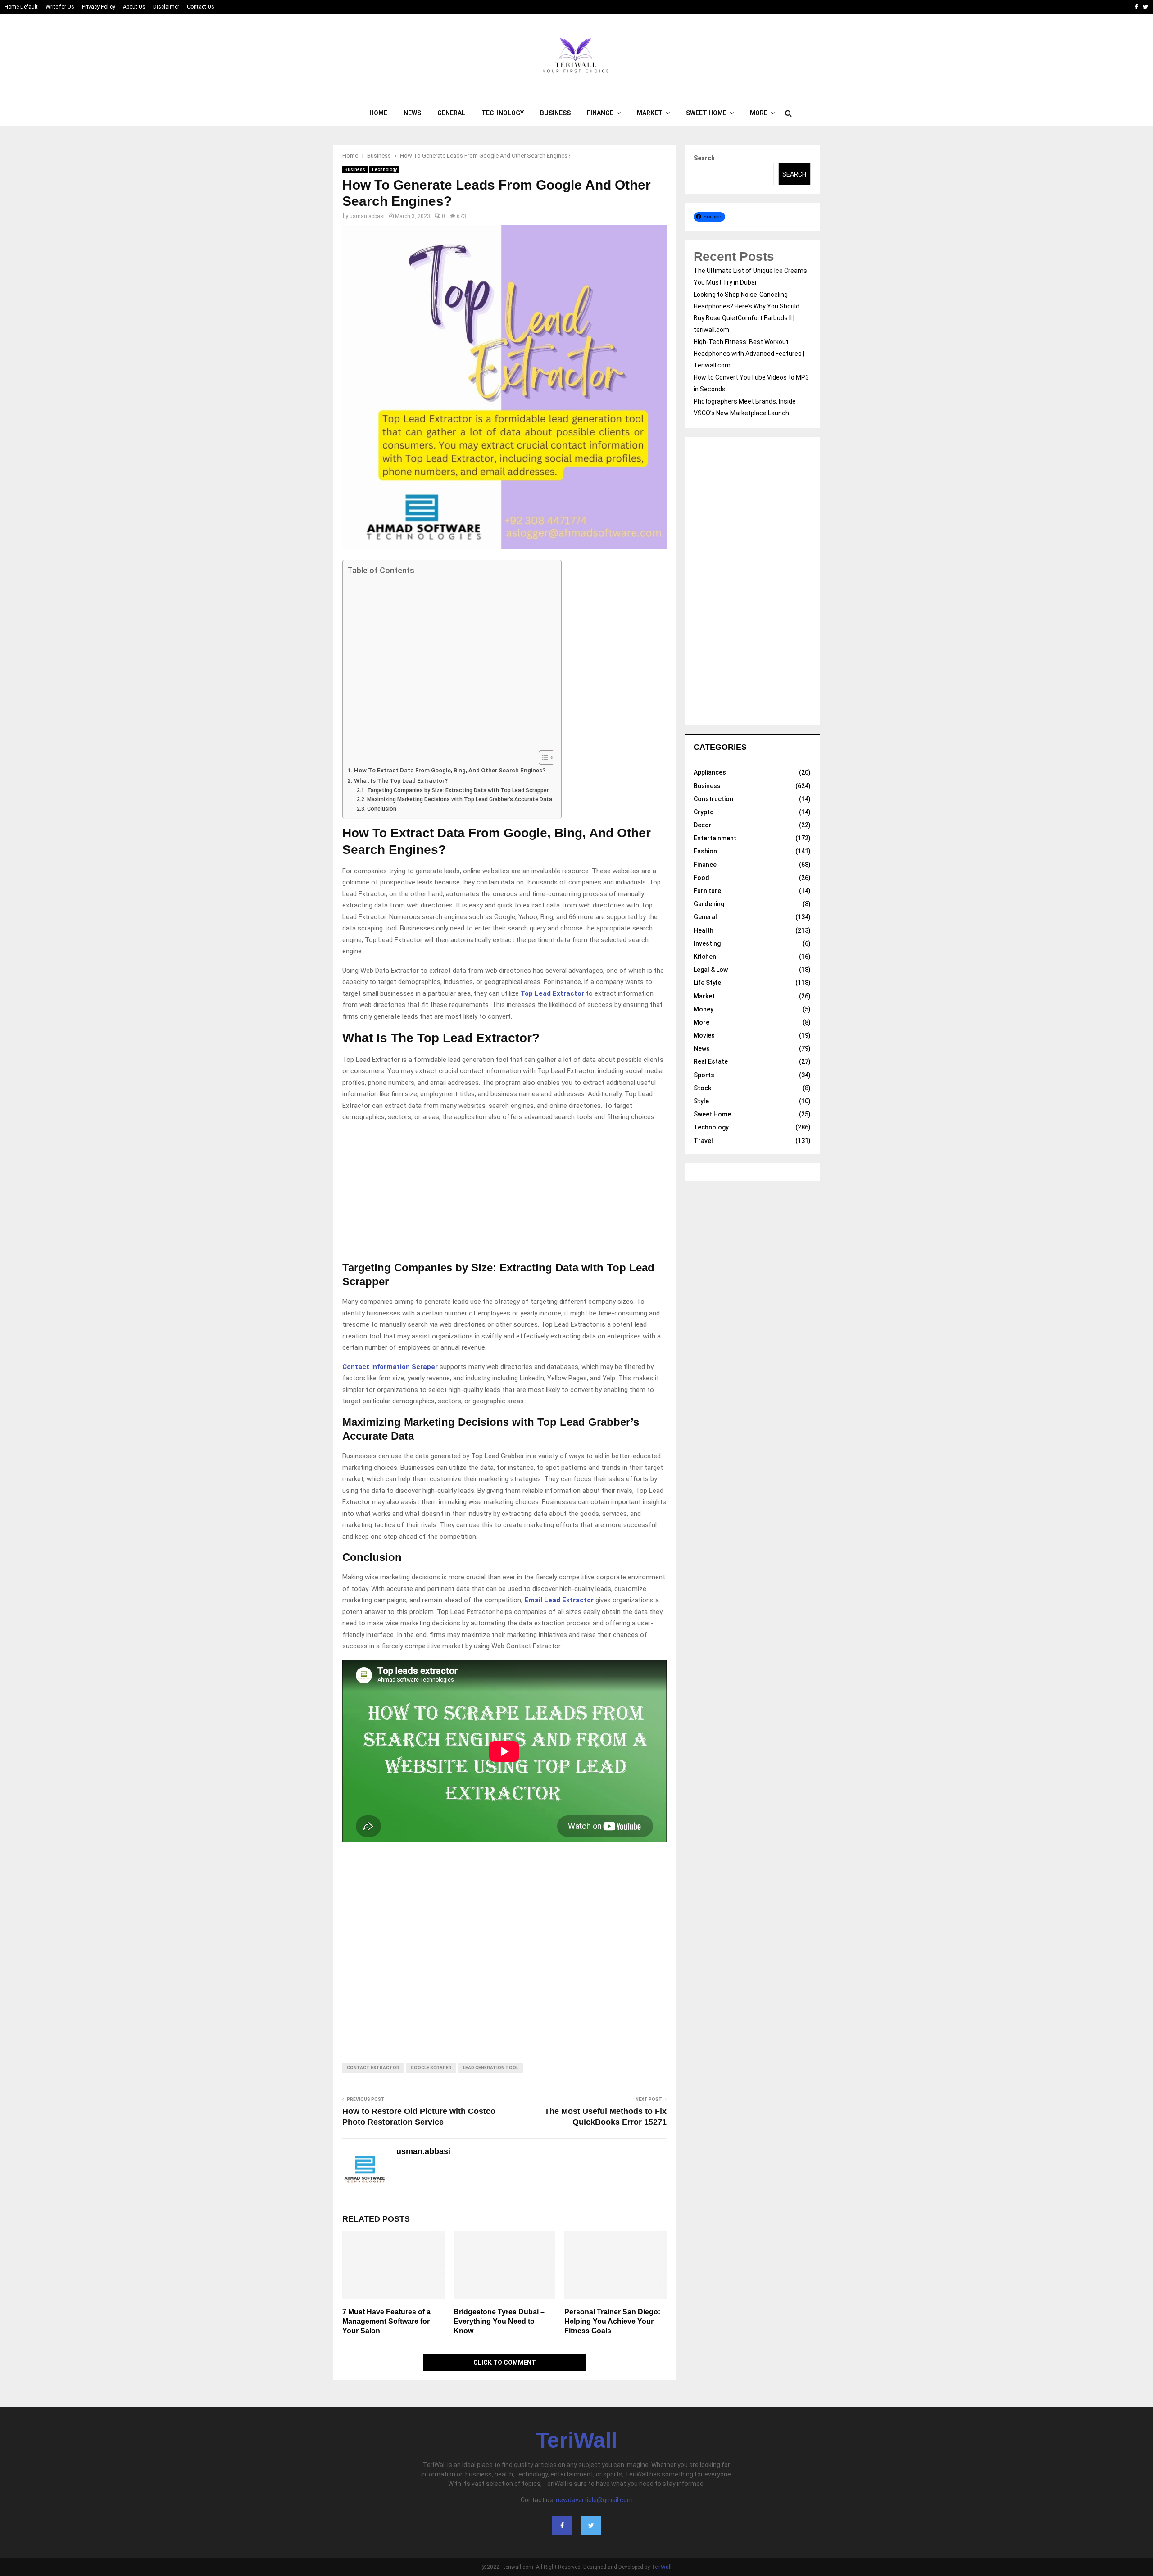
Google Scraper (431, 2068)
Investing (707, 943)
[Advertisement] (450, 663)
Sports (704, 1075)
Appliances (710, 772)
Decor (703, 825)
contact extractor (373, 2068)
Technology (503, 113)
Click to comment (505, 2363)
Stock (702, 1088)
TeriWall (576, 2440)
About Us (134, 7)
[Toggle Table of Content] (542, 757)
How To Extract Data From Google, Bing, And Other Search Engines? (450, 770)
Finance (600, 113)
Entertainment (715, 838)
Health (704, 930)
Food (701, 878)
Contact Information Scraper (390, 1367)
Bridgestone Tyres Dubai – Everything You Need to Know (499, 2321)
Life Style (707, 983)
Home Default (21, 7)
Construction (713, 799)
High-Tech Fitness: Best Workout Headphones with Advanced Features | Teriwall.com (749, 354)
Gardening (709, 904)
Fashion (705, 851)
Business (555, 113)
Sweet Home (706, 113)
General (451, 113)
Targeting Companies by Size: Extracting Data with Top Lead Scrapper (458, 790)
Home (378, 113)
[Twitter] (591, 2526)
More (759, 113)
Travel (703, 1141)
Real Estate (711, 1061)
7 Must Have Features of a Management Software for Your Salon (386, 2321)
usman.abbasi (367, 216)
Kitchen (705, 957)
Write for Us (60, 7)
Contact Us (201, 7)
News (412, 113)
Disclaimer (166, 7)
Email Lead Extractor (559, 1600)
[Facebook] (562, 2526)
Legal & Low (711, 970)
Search (704, 158)
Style (701, 1101)
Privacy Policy (99, 7)
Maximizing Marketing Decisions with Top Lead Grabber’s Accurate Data (459, 799)
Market (650, 113)
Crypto (704, 812)
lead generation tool (491, 2068)
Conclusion (381, 809)
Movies (704, 1035)
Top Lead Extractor (552, 993)
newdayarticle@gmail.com (594, 2500)
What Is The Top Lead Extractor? (401, 780)
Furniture (707, 891)
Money (704, 1009)
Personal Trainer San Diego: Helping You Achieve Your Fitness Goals (612, 2321)
